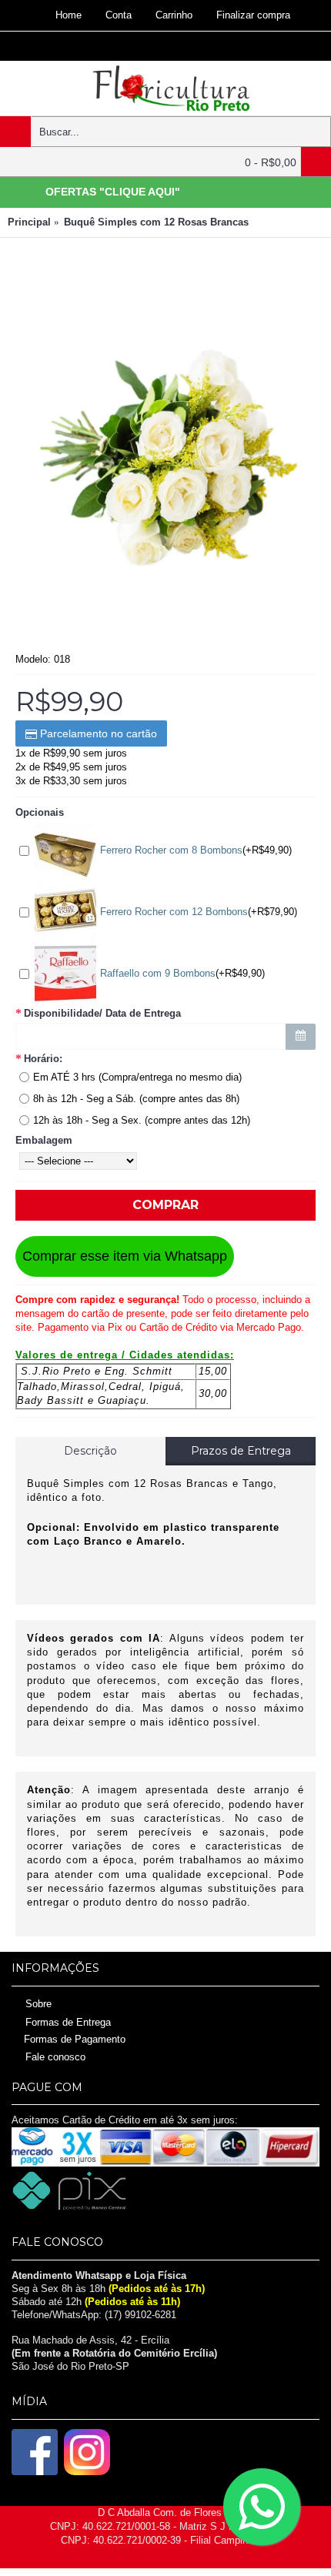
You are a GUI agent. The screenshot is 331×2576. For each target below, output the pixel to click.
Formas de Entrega (68, 2022)
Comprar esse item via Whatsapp (125, 1256)
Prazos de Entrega (241, 1451)
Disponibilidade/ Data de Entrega (102, 1013)
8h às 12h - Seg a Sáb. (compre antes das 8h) (136, 1099)
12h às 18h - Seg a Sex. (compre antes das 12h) (142, 1120)
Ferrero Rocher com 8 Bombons (171, 850)
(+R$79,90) (199, 912)
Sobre (38, 2003)
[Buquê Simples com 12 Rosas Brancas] (165, 457)
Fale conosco (55, 2057)
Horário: (43, 1059)
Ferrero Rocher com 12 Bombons (174, 912)
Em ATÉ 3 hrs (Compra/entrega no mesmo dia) (137, 1077)
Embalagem (44, 1140)
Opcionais (40, 812)
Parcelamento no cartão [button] (97, 733)
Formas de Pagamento (75, 2039)
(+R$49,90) (196, 850)
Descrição (90, 1451)
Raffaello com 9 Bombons (158, 973)
